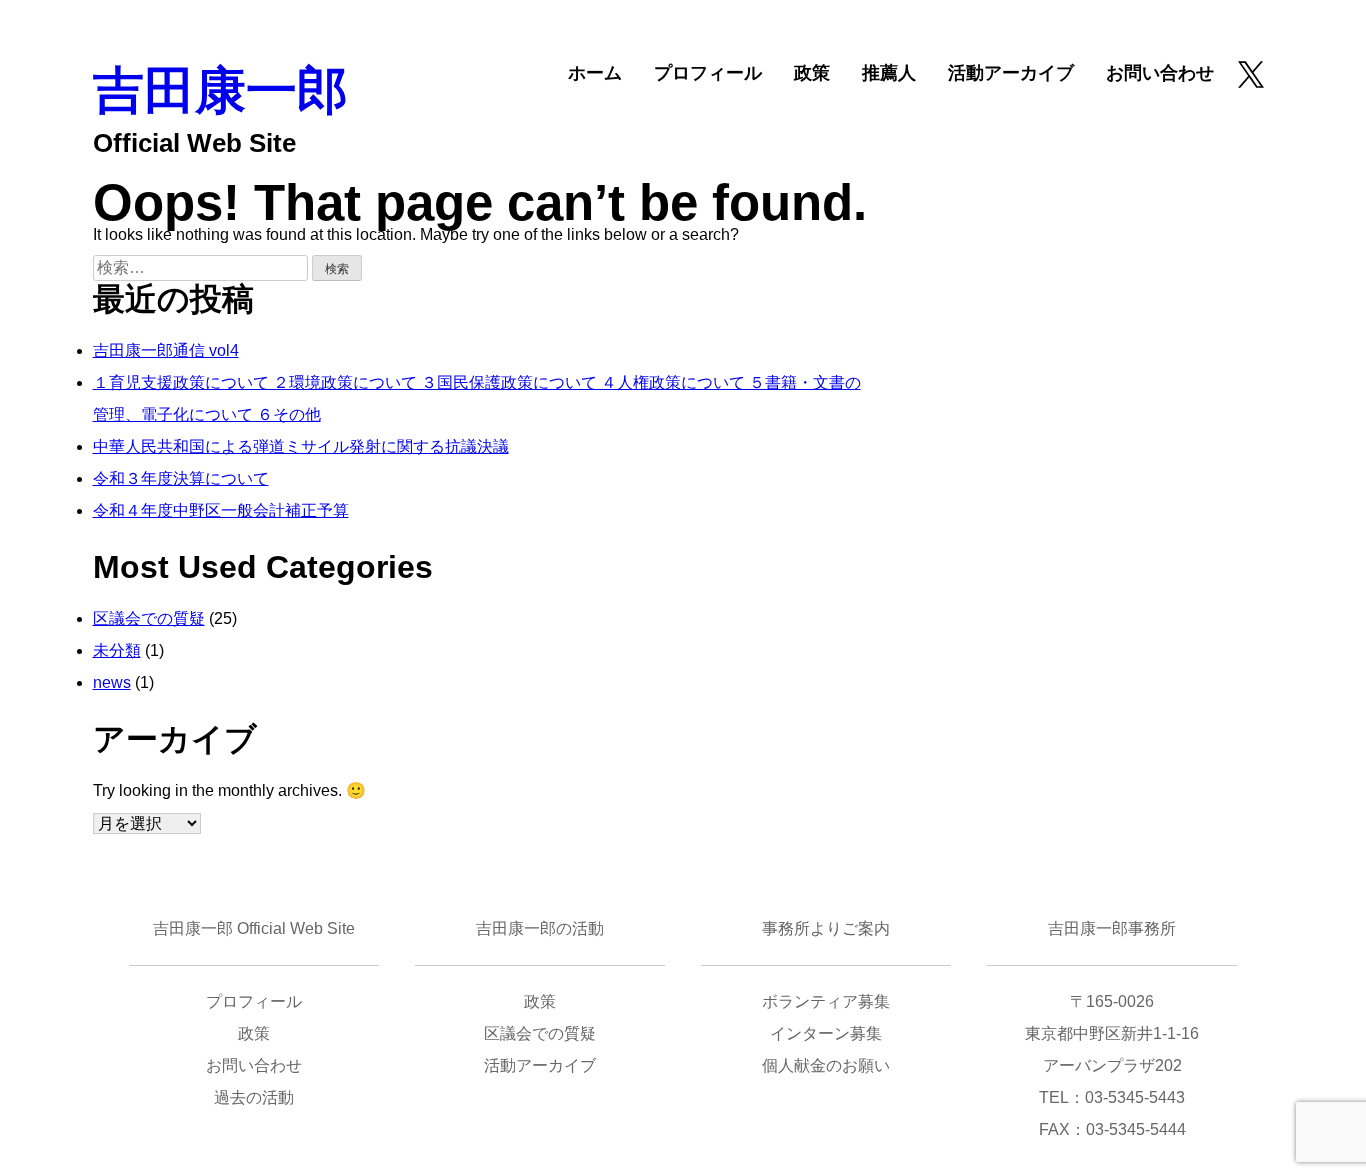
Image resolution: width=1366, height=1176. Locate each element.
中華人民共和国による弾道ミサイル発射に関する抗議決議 (301, 446)
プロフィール (708, 73)
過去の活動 (254, 1097)
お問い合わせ (1160, 73)
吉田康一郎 (220, 90)
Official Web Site (194, 143)
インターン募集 (826, 1033)
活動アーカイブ (1011, 73)
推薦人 (889, 73)
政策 (812, 73)
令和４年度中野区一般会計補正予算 (221, 510)
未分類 (117, 650)
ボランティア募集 (826, 1001)
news (112, 682)
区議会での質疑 (149, 618)
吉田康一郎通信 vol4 (166, 350)
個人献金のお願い (826, 1065)
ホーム (595, 73)
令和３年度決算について (181, 478)
